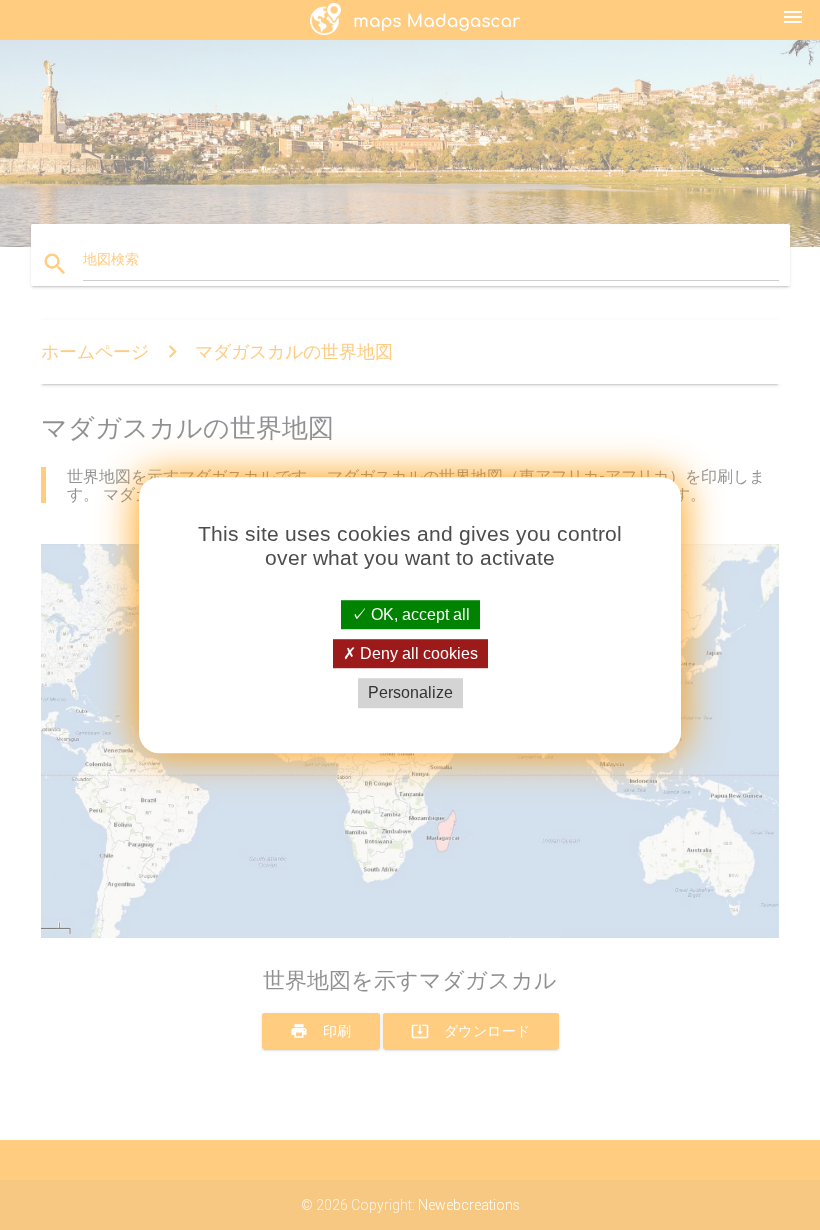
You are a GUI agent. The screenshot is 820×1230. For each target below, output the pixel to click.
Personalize (410, 693)
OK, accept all (418, 614)
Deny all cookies (417, 653)
